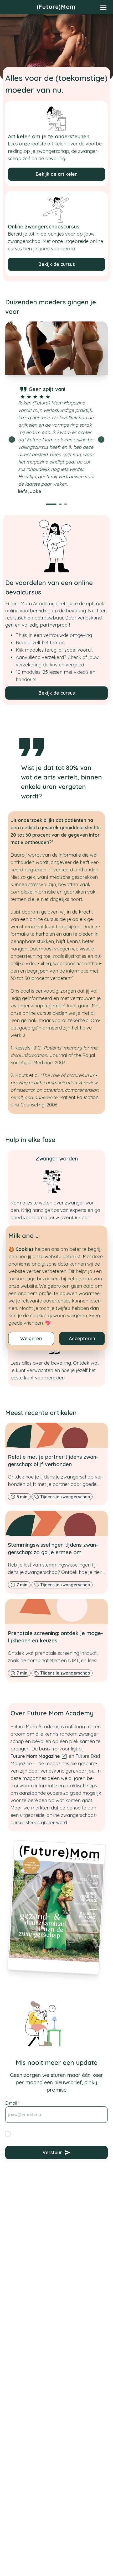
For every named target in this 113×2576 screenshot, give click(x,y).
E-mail (12, 2103)
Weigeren (31, 1338)
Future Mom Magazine (35, 1756)
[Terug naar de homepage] (56, 7)
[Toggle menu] (103, 7)
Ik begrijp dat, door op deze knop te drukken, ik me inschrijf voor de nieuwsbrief (61, 2136)
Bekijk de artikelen (57, 174)
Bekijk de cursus (57, 264)
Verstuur (52, 2152)
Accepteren (82, 1338)
